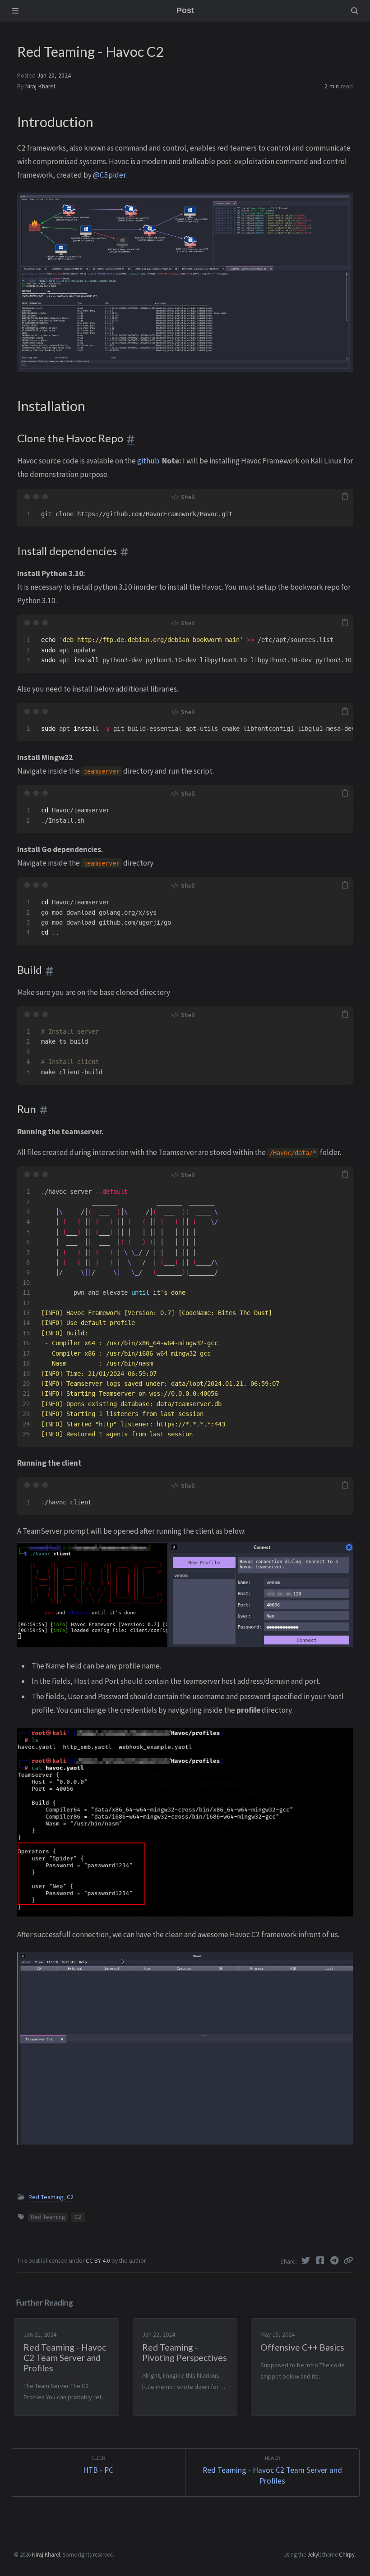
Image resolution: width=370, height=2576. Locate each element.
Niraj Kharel (40, 86)
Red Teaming (46, 2197)
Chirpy (347, 2554)
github (148, 461)
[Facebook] (321, 2260)
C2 (70, 2197)
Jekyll (314, 2554)
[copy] (345, 497)
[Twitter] (306, 2260)
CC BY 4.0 (99, 2261)
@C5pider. (110, 175)
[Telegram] (335, 2260)
